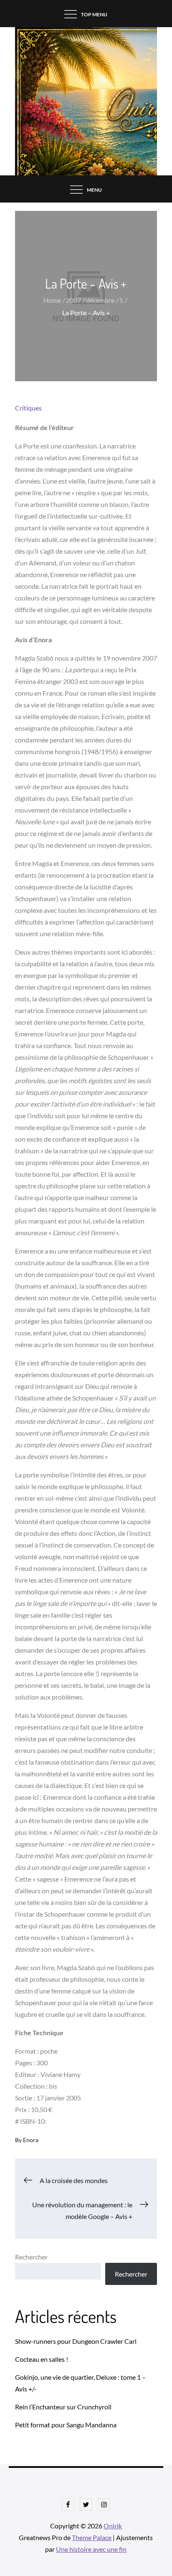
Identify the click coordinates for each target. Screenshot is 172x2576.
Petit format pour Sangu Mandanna (66, 2425)
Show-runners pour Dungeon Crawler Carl (76, 2341)
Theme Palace (92, 2537)
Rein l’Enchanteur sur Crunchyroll (63, 2407)
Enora (31, 2140)
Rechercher (31, 2257)
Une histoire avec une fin (91, 2549)
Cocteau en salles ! (42, 2359)
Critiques (28, 408)
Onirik (113, 2526)
